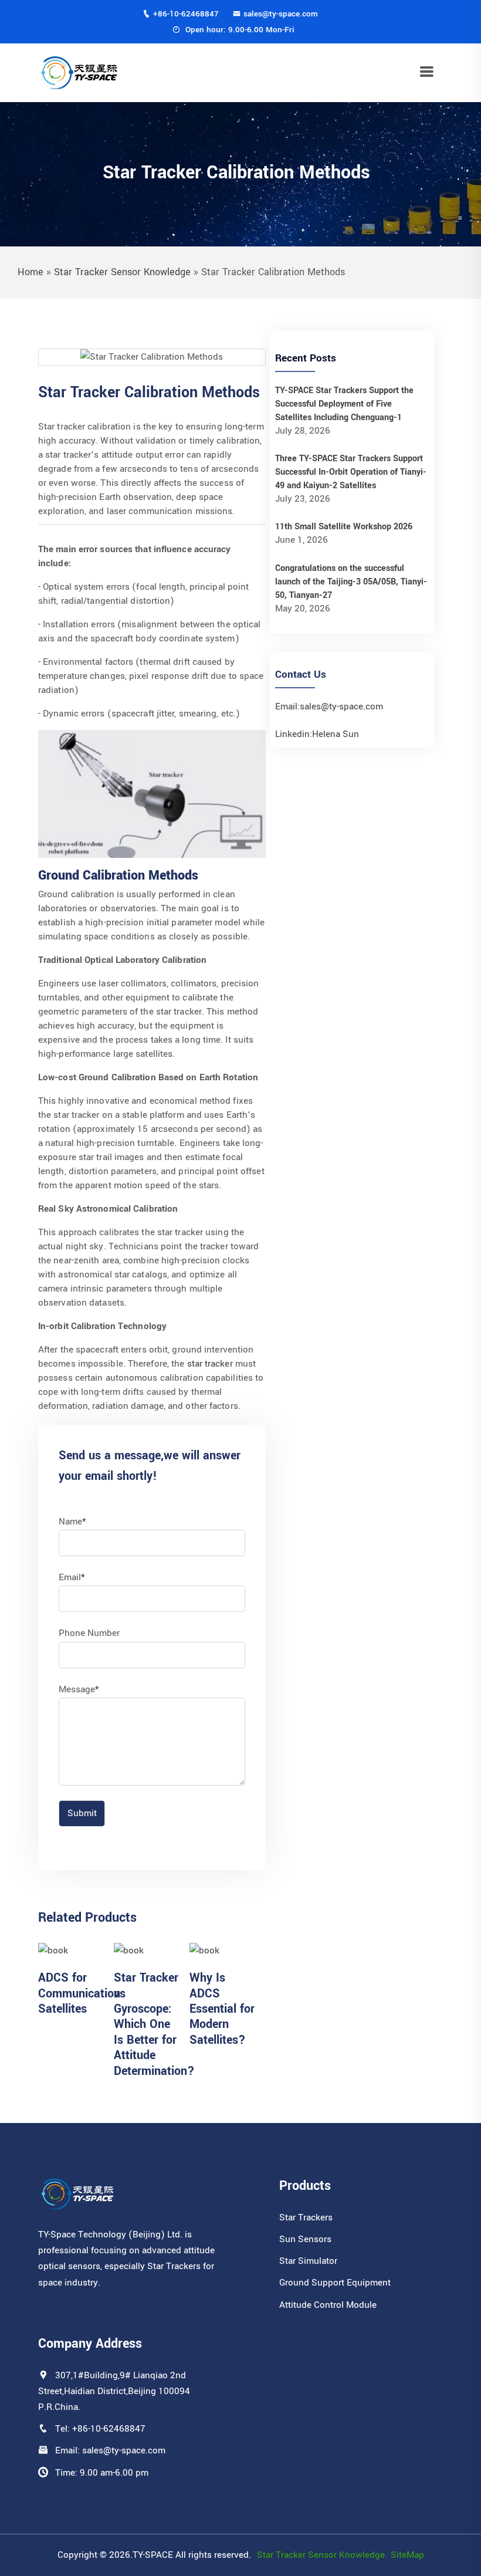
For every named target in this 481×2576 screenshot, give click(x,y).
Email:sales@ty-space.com (329, 706)
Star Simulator (308, 2261)
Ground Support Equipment (335, 2283)
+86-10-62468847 (186, 14)
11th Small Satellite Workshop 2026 (344, 527)
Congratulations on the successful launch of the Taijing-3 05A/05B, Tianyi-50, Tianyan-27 (351, 582)
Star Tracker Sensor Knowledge (122, 272)
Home (31, 272)
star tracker (210, 1364)
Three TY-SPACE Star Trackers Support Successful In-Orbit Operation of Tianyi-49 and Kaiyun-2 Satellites (351, 472)
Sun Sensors (305, 2239)
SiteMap (407, 2555)
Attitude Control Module (328, 2305)
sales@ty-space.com (281, 14)
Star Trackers (306, 2217)
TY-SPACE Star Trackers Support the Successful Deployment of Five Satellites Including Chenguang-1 (344, 404)
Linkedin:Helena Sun (317, 734)
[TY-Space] (79, 72)
